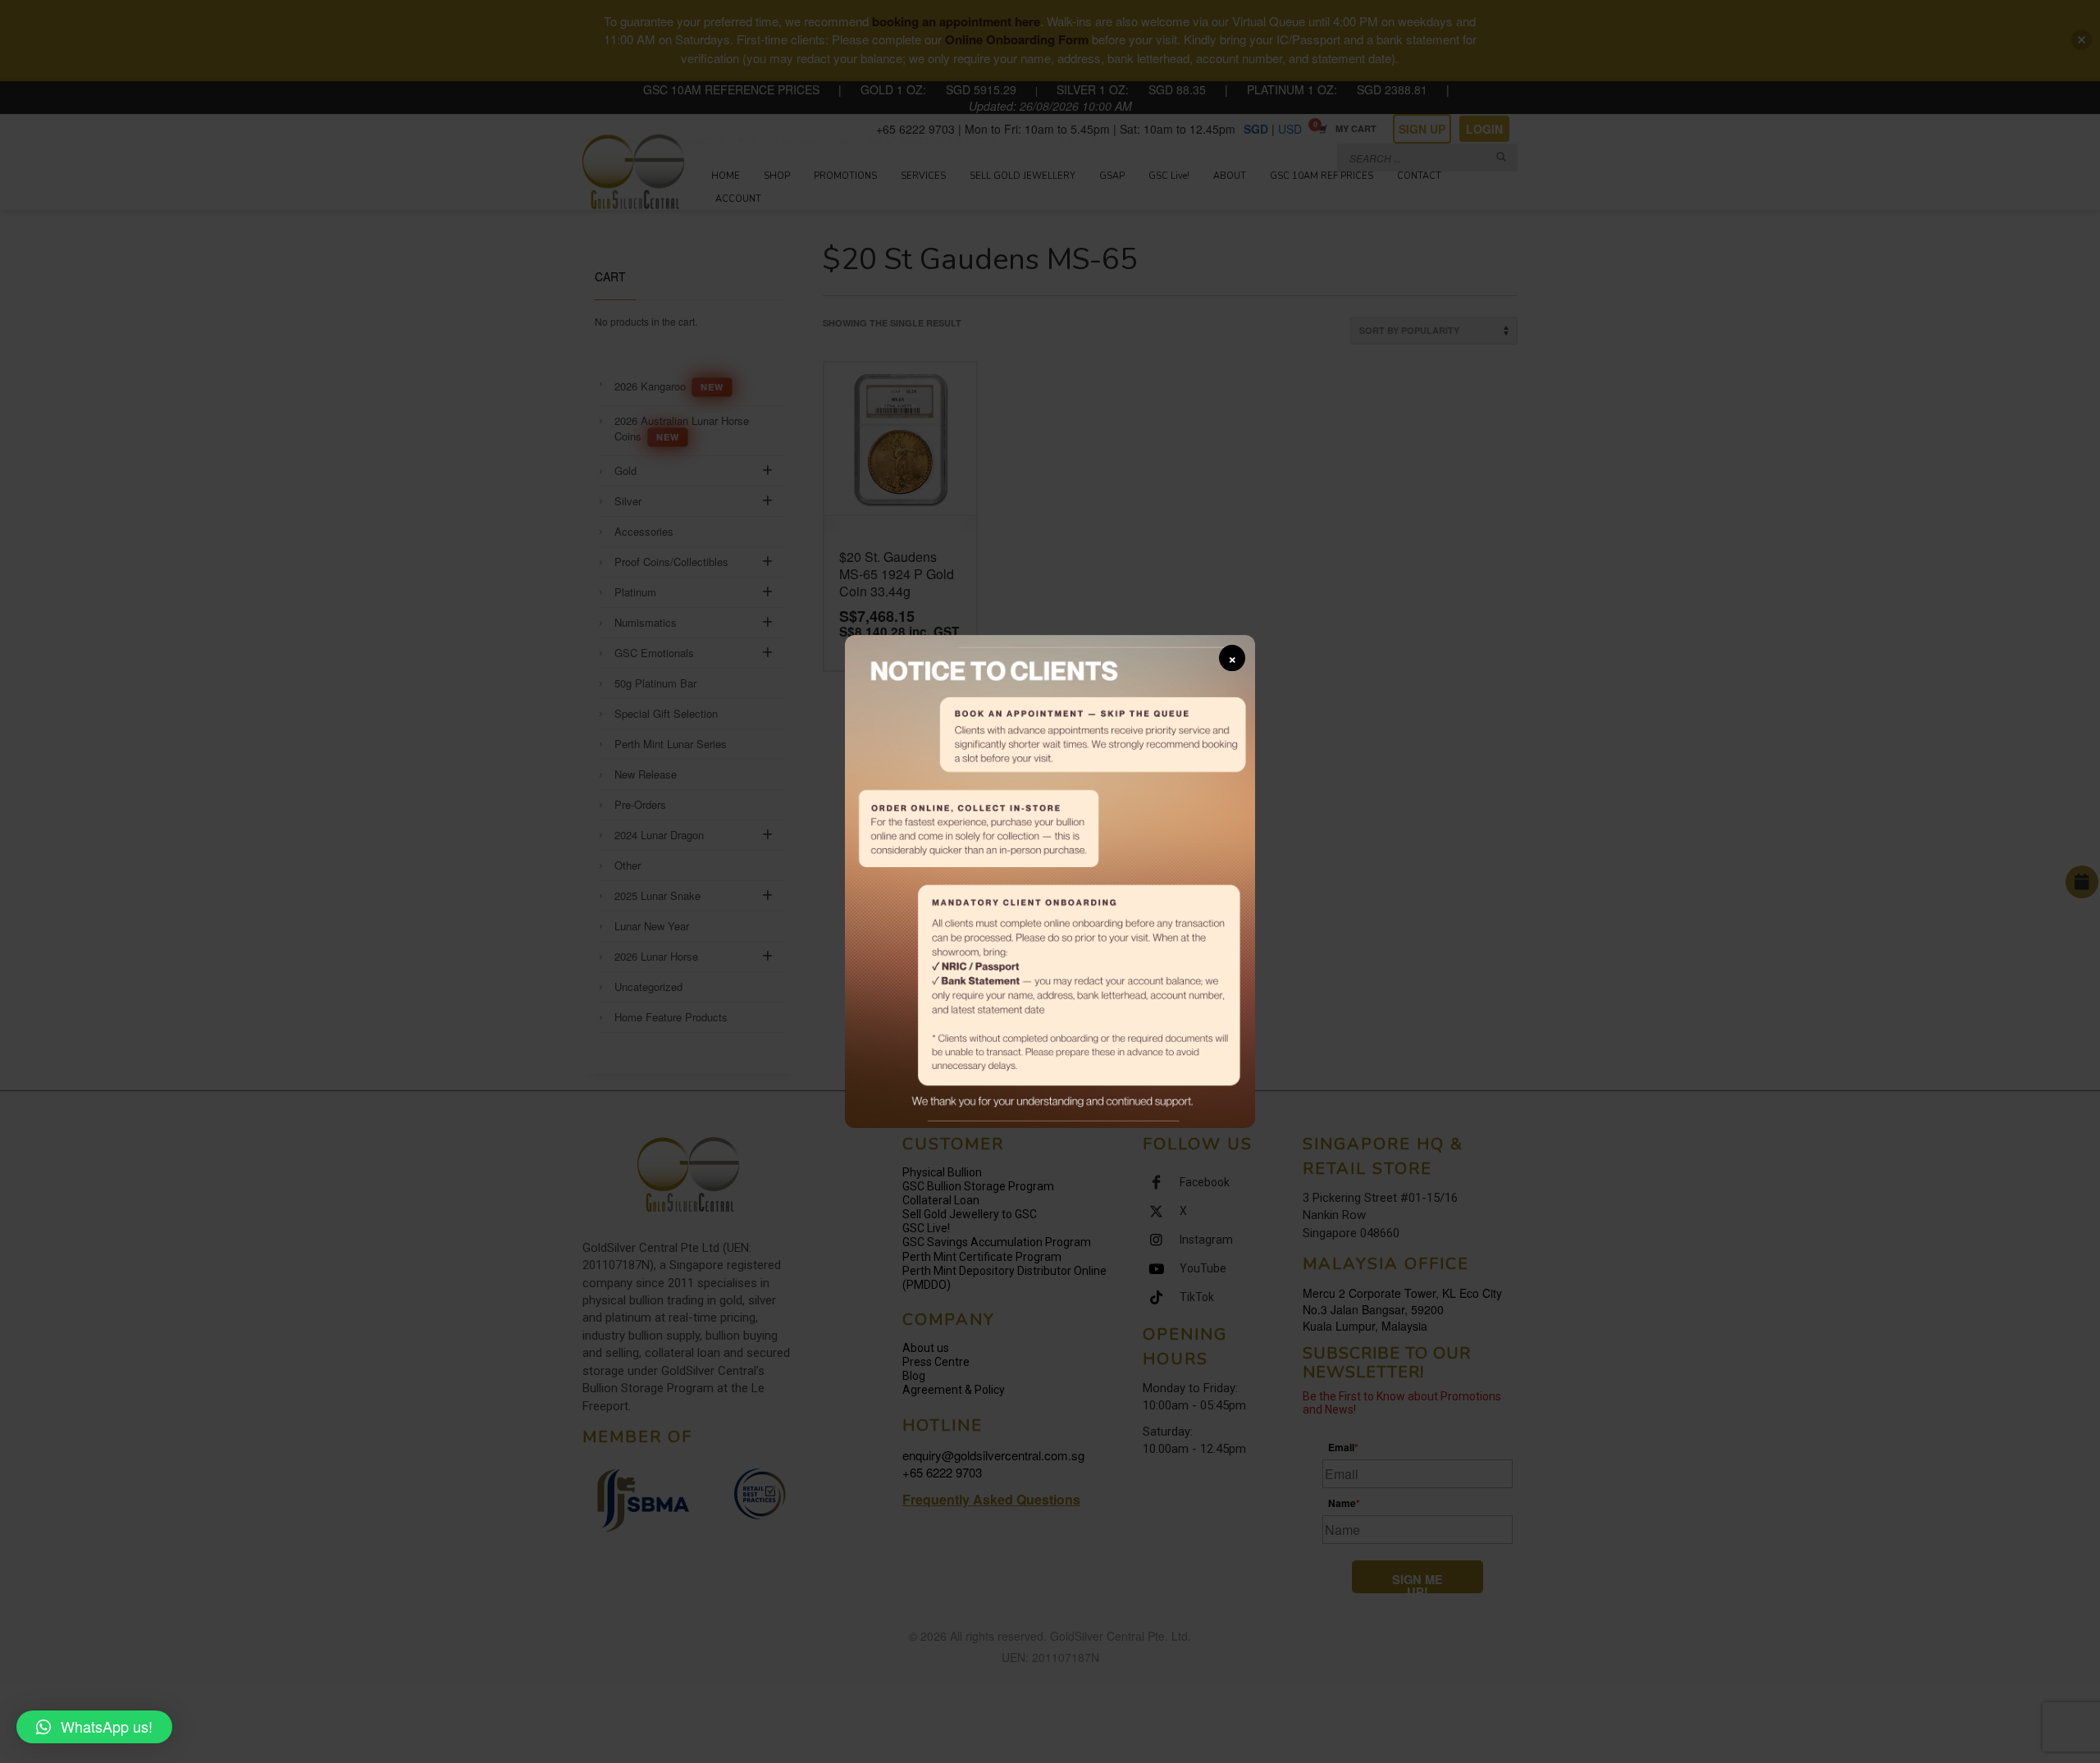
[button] (94, 1727)
